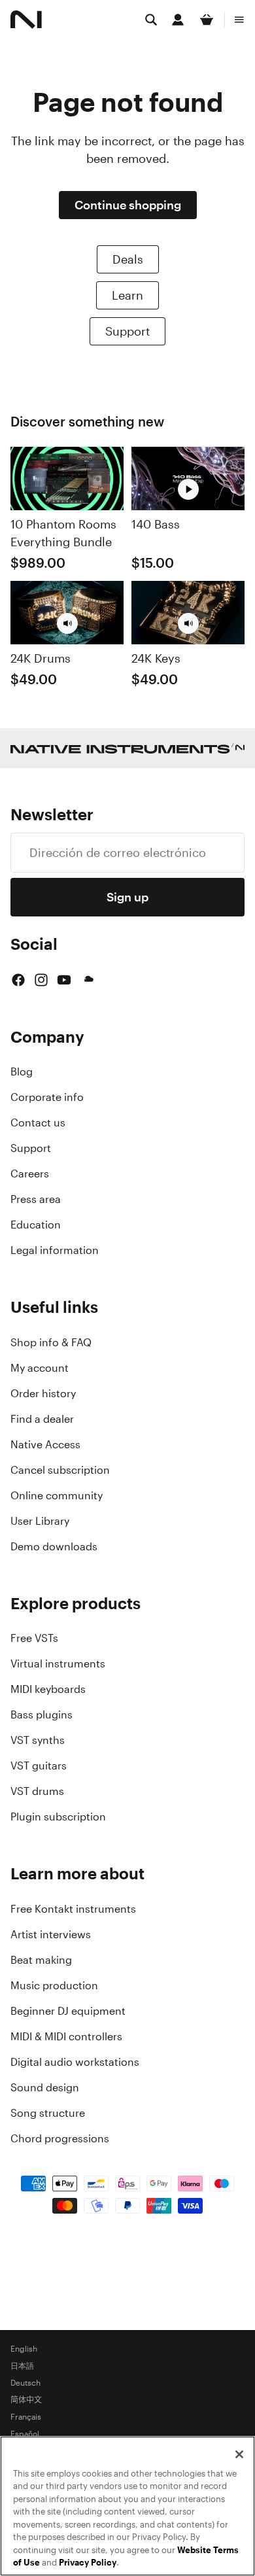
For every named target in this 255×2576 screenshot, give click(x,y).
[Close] (239, 2454)
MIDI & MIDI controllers (66, 2036)
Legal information (55, 1250)
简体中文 (26, 2400)
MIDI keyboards (48, 1689)
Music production (54, 1985)
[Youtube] (64, 980)
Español (25, 2434)
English (24, 2349)
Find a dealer (42, 1419)
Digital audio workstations (75, 2062)
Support (127, 331)
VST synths (38, 1740)
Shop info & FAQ (51, 1342)
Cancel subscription (60, 1470)
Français (26, 2417)
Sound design (45, 2087)
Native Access (45, 1444)
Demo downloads (54, 1546)
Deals (128, 259)
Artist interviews (51, 1934)
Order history (43, 1393)
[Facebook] (18, 980)
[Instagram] (41, 980)
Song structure (48, 2113)
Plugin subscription (58, 1817)
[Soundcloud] (88, 980)
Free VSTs (34, 1638)
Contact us (38, 1123)
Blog (22, 1071)
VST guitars (39, 1766)
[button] (67, 623)
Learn (127, 295)
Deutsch (25, 2383)
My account (40, 1368)
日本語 (22, 2366)
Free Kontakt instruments (73, 1909)
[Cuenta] (178, 20)
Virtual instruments (58, 1663)
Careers (30, 1174)
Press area (36, 1199)
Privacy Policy (88, 2563)
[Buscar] (151, 20)
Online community (57, 1495)
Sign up (127, 897)
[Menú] (239, 20)
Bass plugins (42, 1714)
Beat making (41, 1960)
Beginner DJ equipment (68, 2011)
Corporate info (47, 1097)
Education (36, 1225)
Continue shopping (128, 205)
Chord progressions (60, 2138)
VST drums (37, 1791)
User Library (40, 1521)
